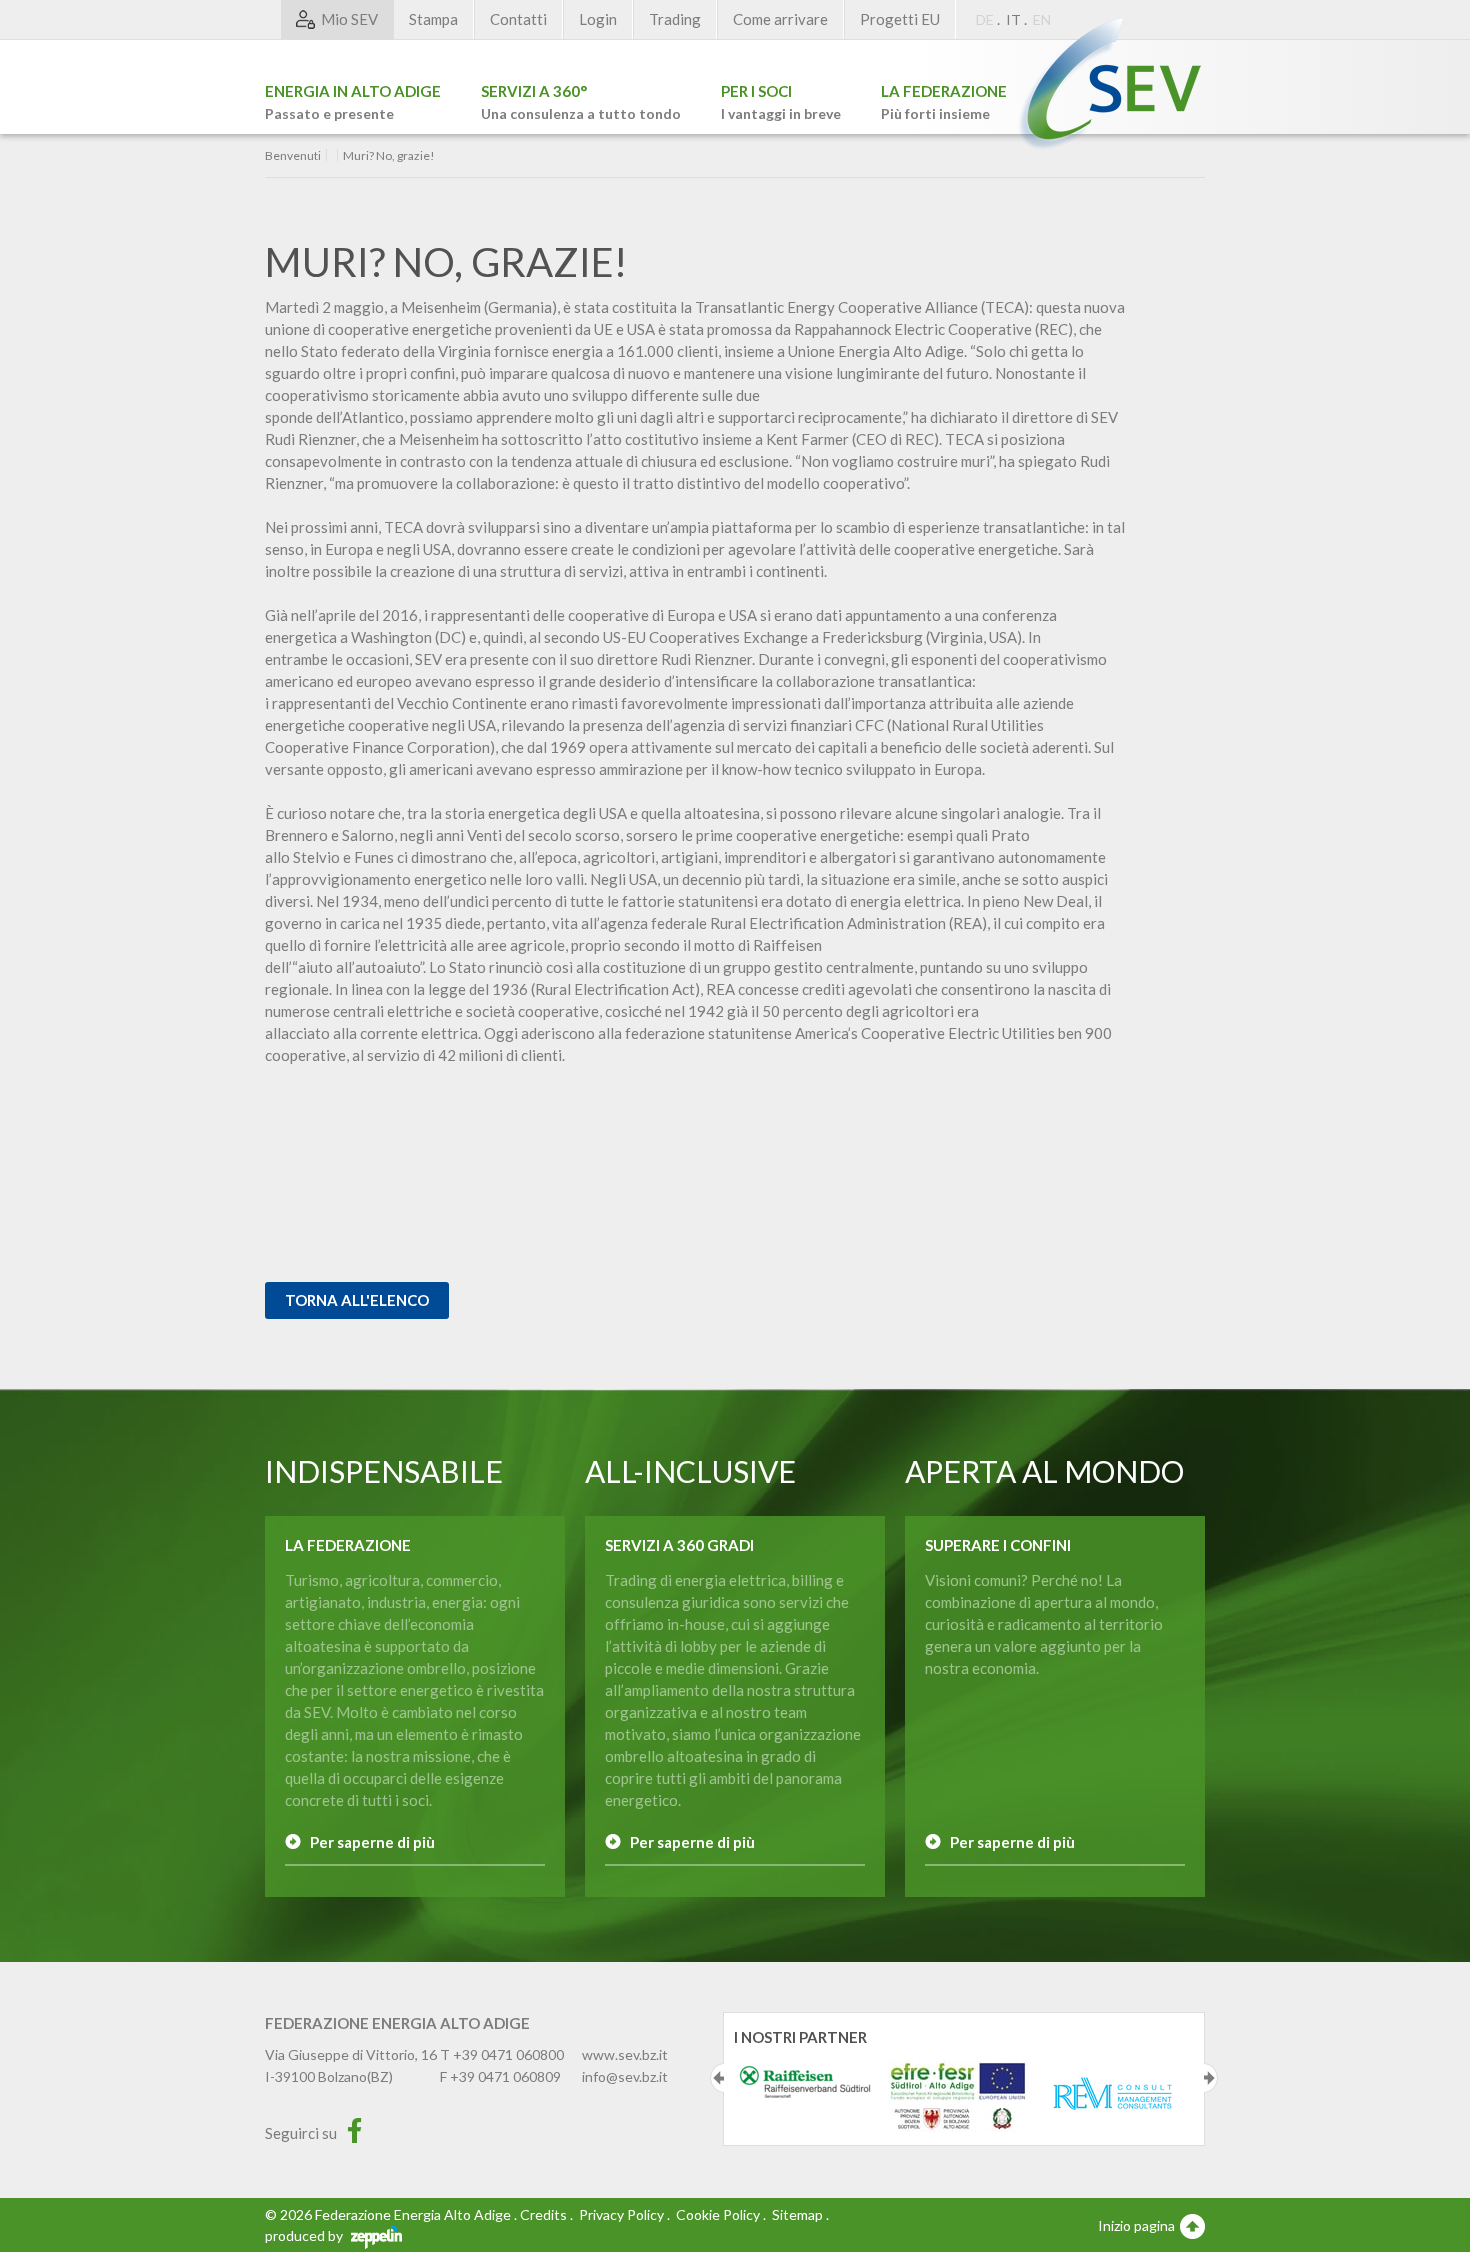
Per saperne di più (372, 1842)
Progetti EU (900, 19)
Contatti (518, 19)
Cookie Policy (718, 2214)
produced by (305, 2235)
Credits (543, 2214)
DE (985, 19)
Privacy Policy (621, 2214)
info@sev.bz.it (625, 2076)
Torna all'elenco (357, 1300)
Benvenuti (293, 156)
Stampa (433, 19)
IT (1013, 19)
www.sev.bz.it (625, 2054)
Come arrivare (780, 19)
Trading (675, 19)
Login (598, 19)
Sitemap (797, 2214)
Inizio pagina (1138, 2225)
